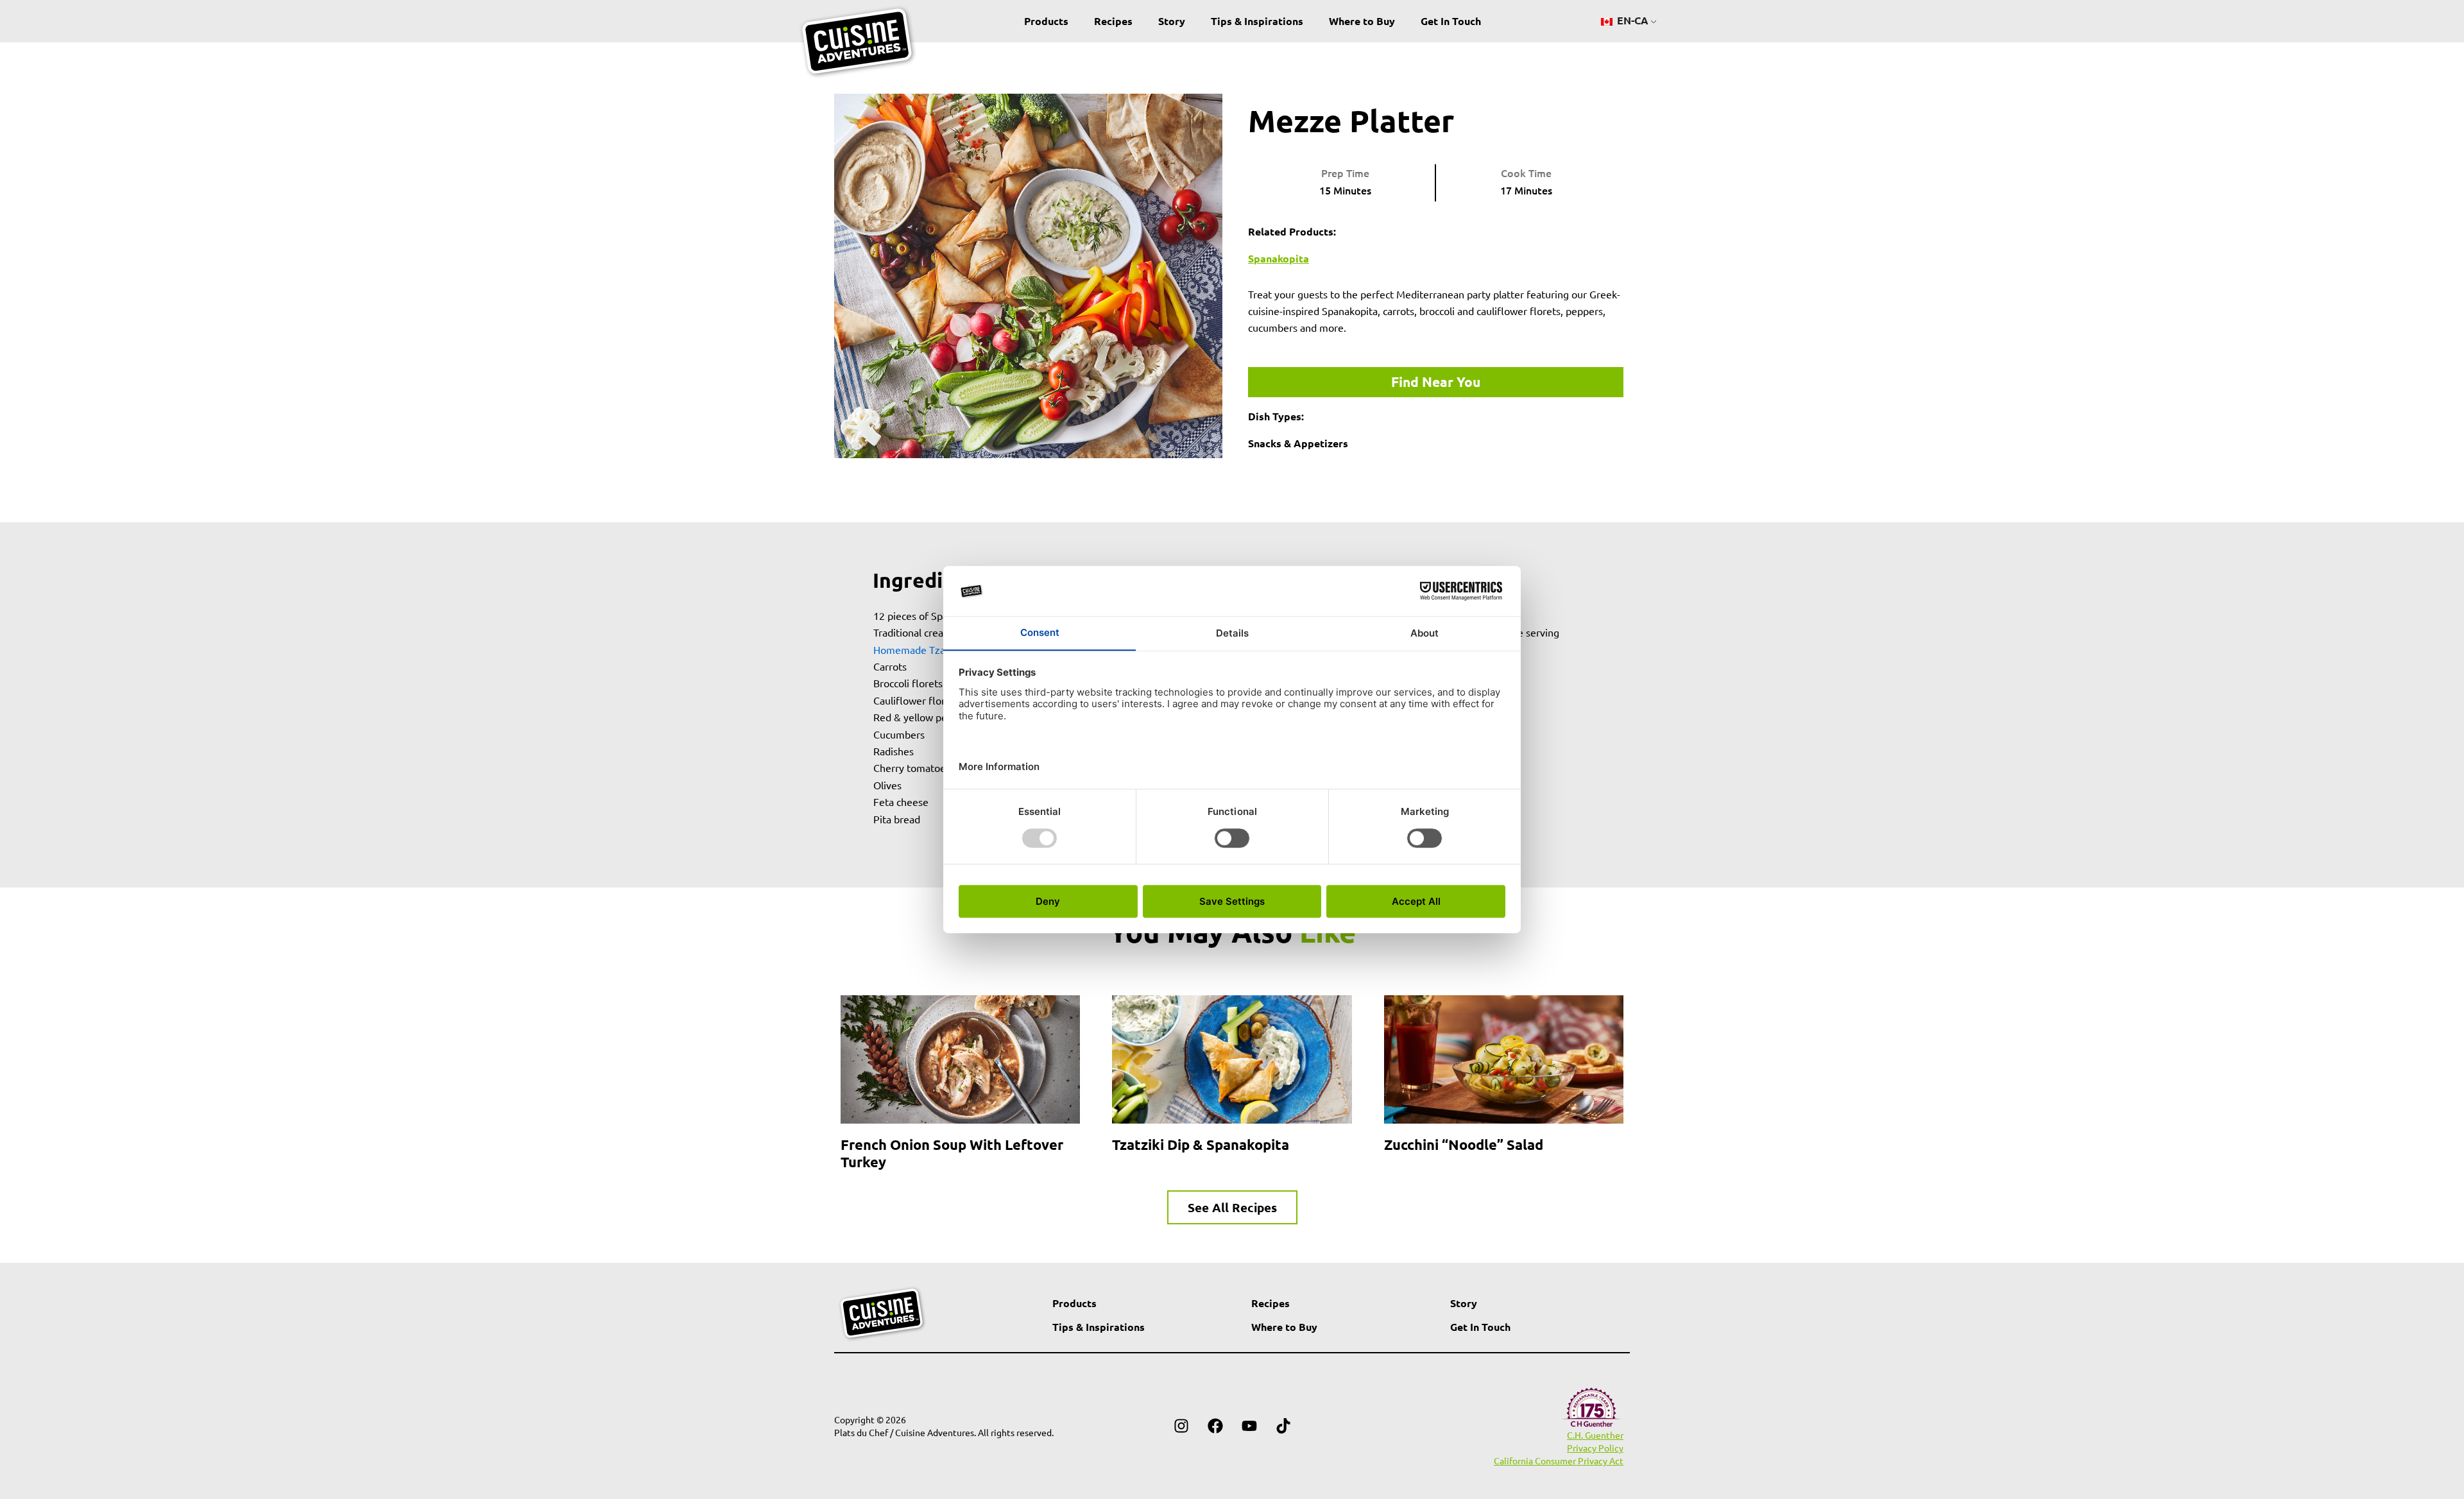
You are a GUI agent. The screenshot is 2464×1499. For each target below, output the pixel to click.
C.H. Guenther (1595, 1435)
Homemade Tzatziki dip (927, 649)
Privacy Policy (1595, 1448)
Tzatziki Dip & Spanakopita (1201, 1144)
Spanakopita (1279, 258)
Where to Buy (1362, 21)
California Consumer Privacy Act (1559, 1460)
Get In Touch (1451, 21)
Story (1172, 21)
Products (1046, 21)
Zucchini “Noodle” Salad (1464, 1144)
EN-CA (1631, 20)
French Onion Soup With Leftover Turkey (952, 1153)
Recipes (1113, 21)
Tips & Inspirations (1257, 21)
